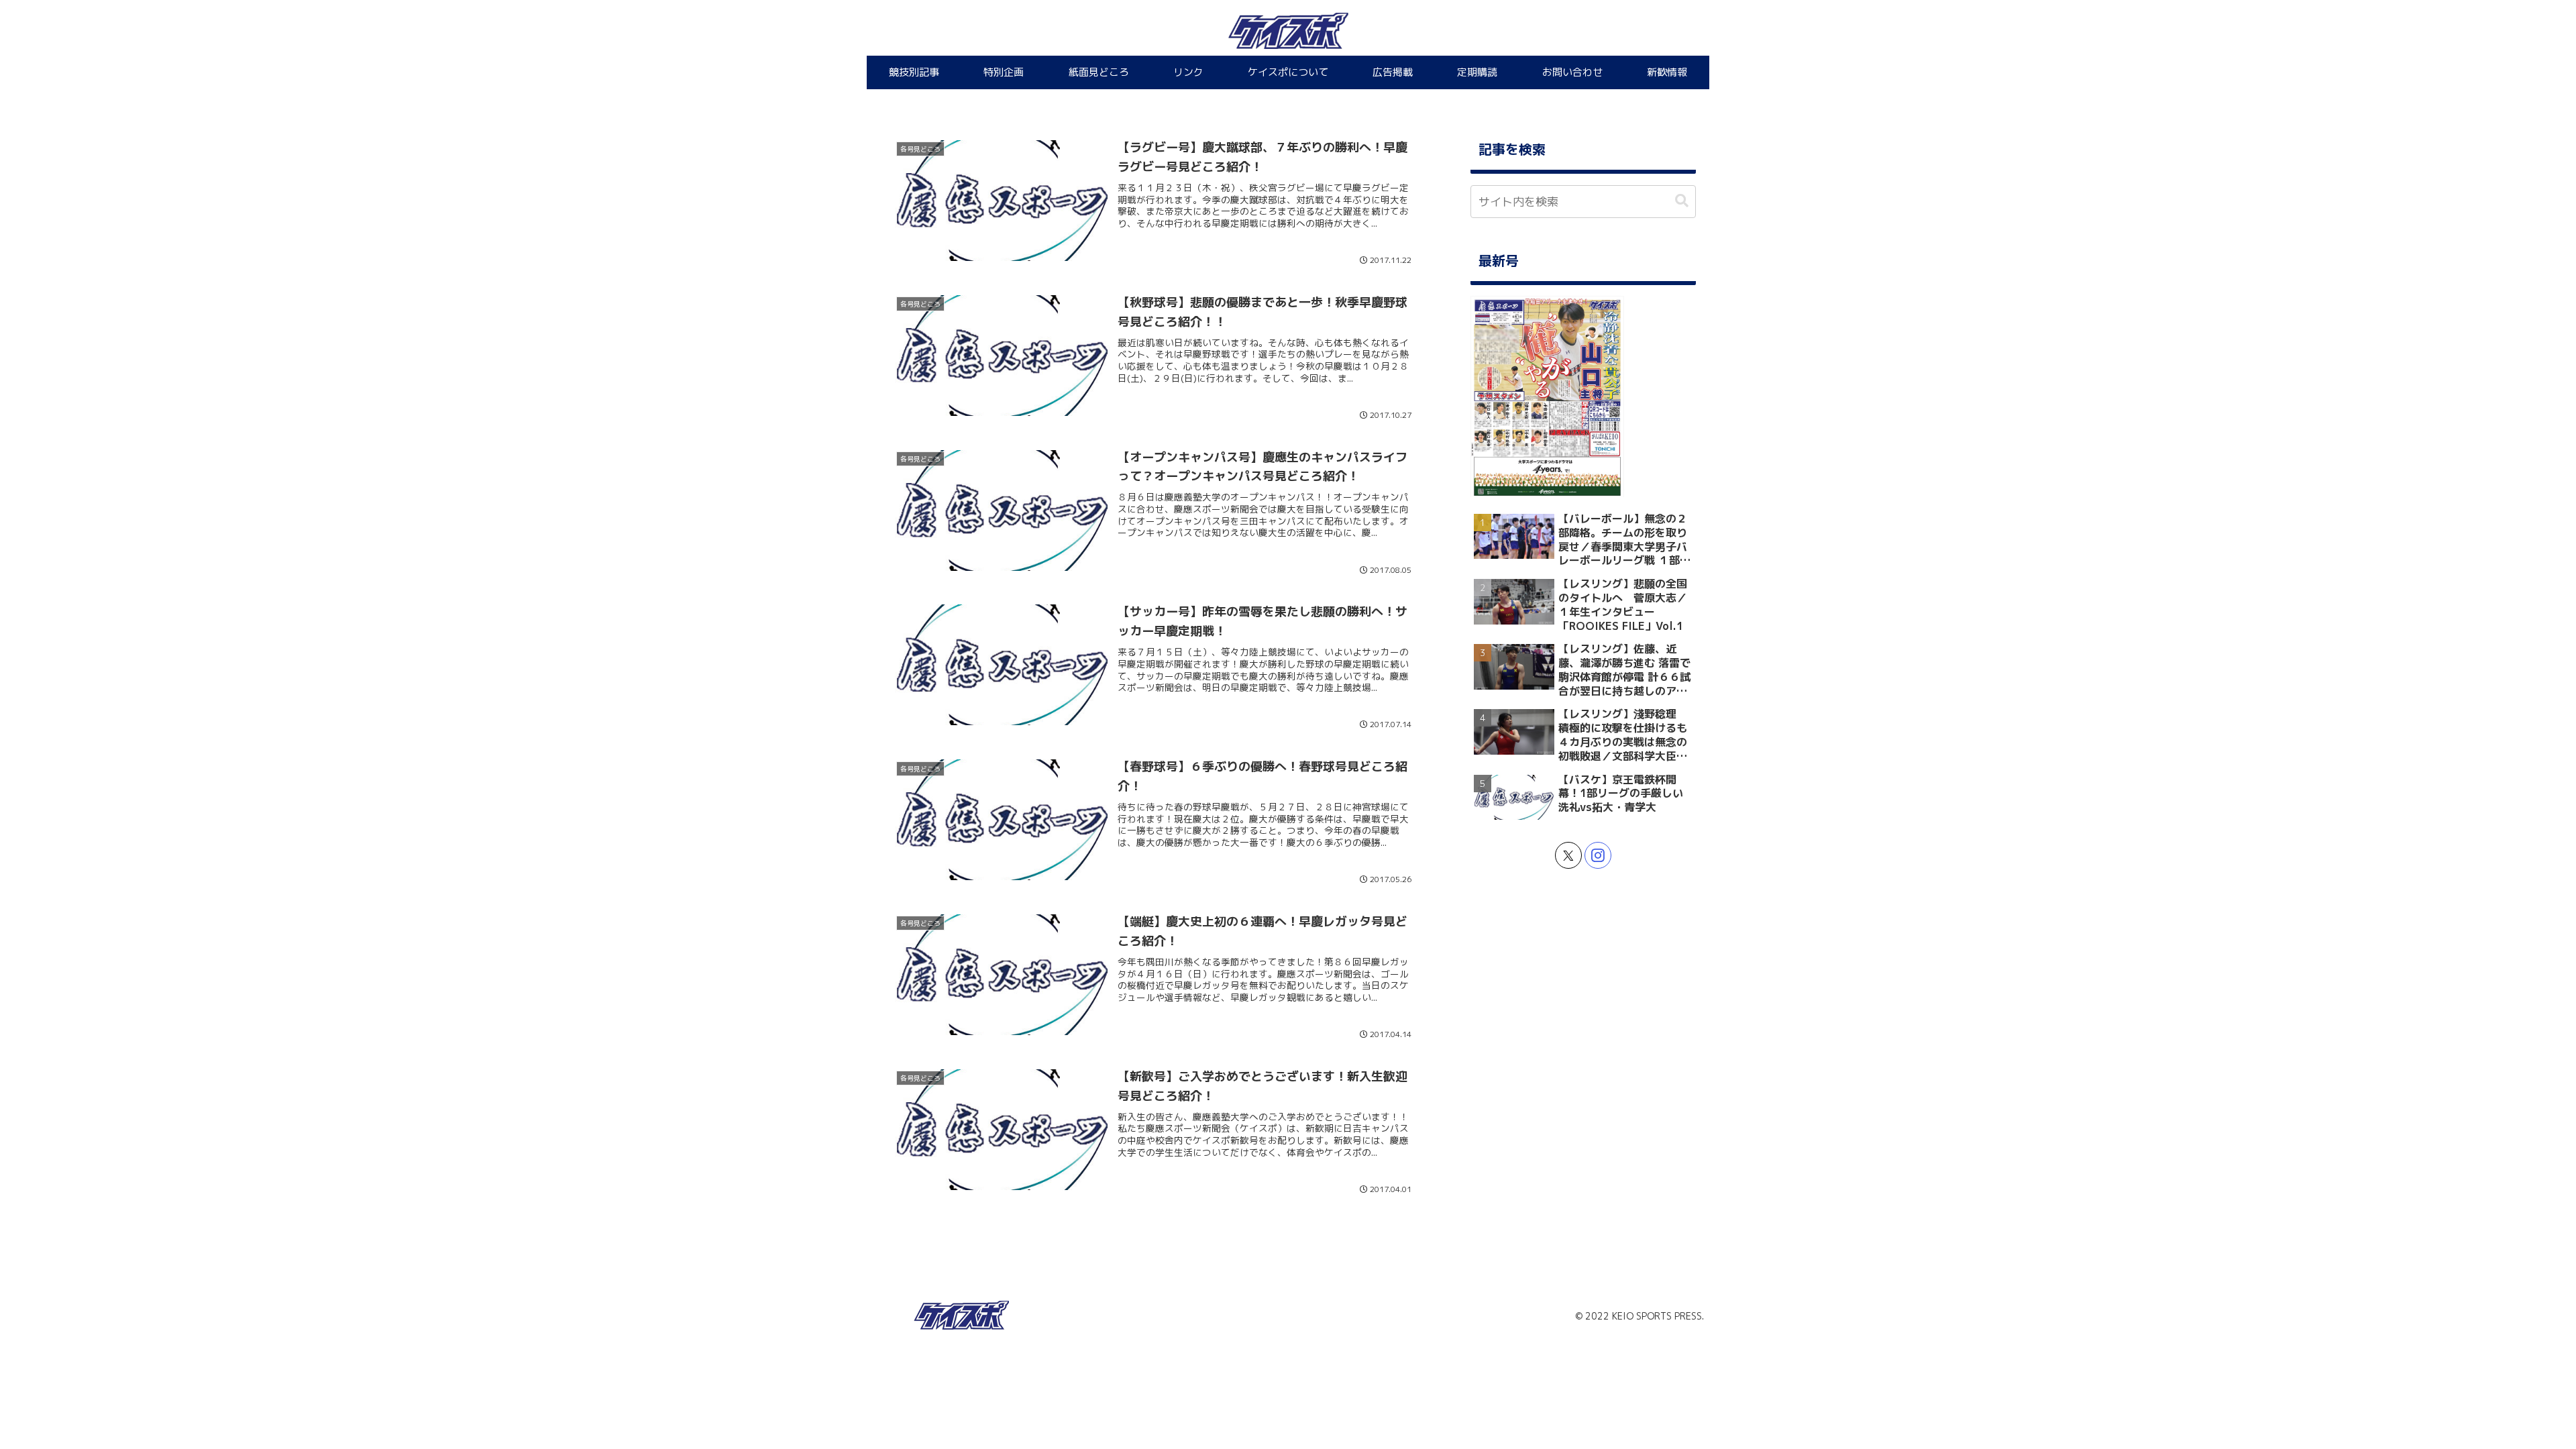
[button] (1682, 201)
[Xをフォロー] (1568, 855)
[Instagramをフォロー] (1598, 855)
